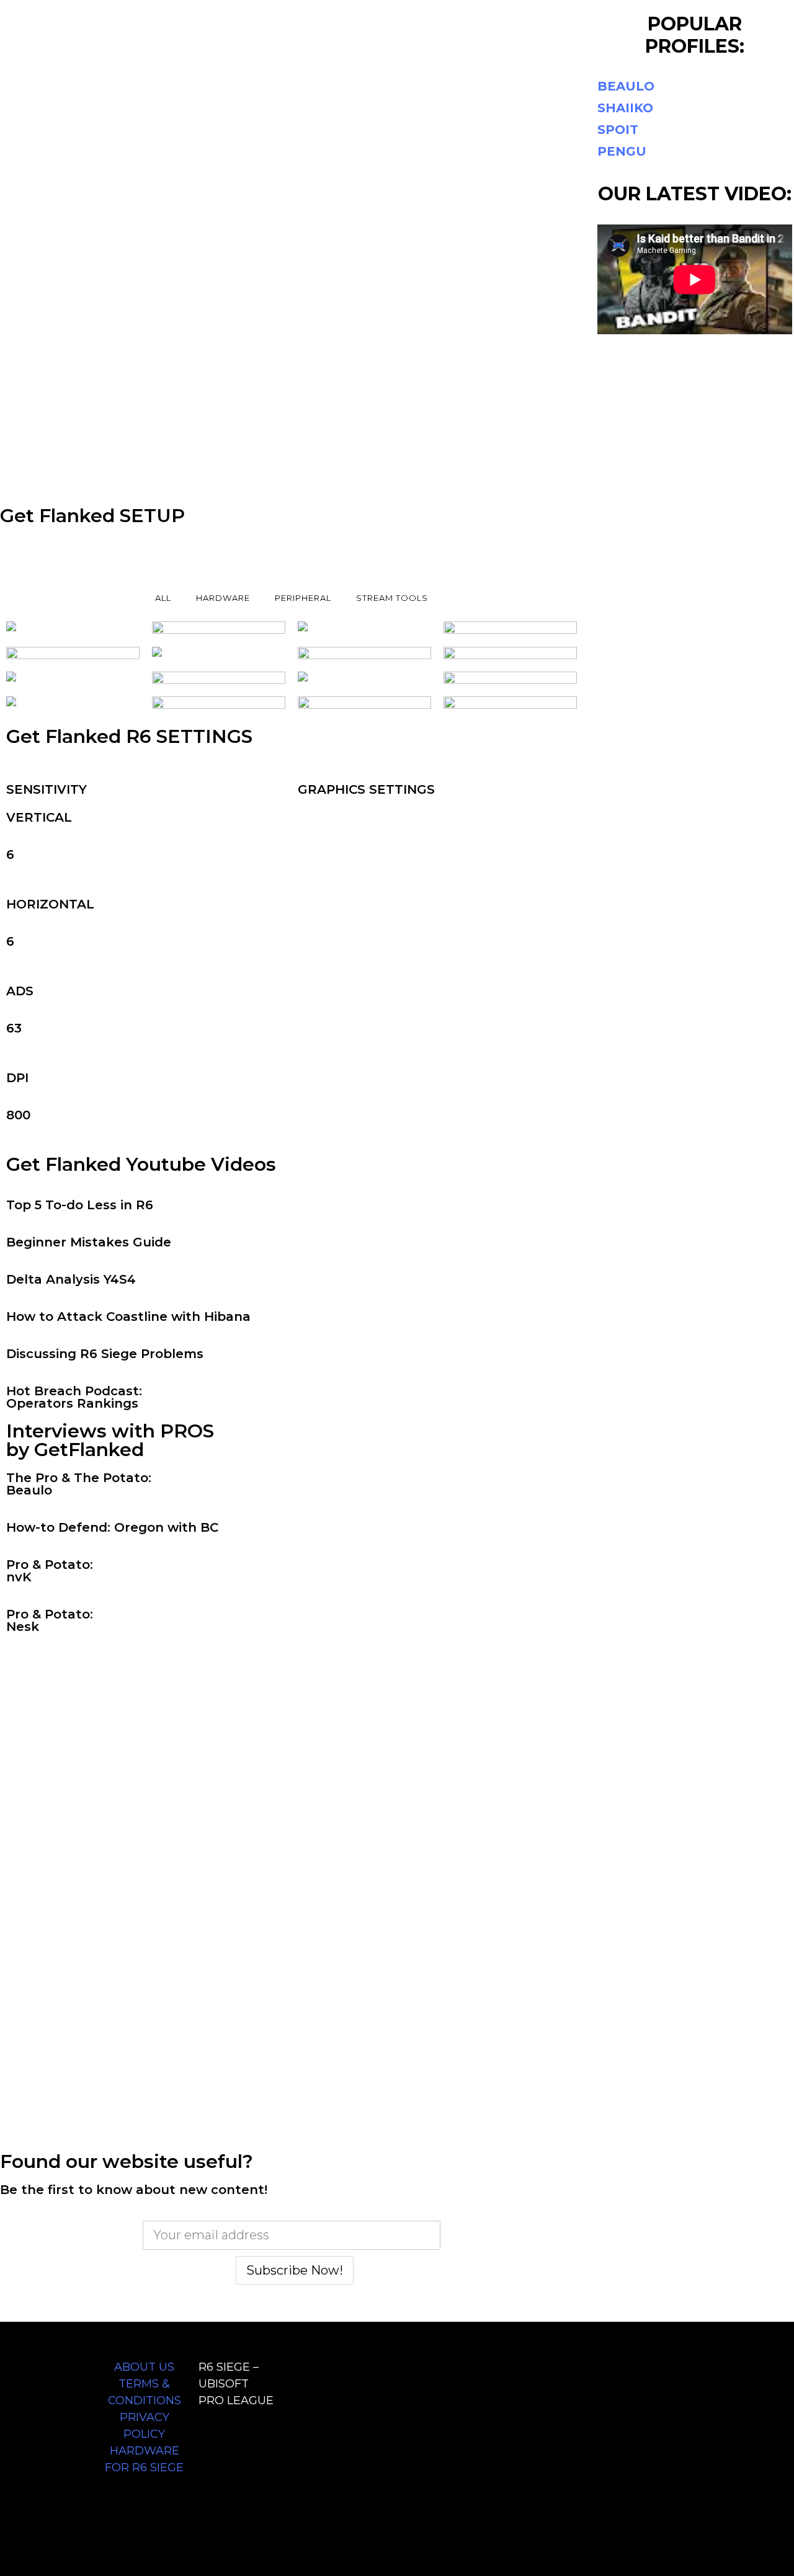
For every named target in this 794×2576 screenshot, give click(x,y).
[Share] (753, 14)
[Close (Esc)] (780, 14)
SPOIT (618, 130)
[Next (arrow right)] (772, 1288)
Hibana (227, 1317)
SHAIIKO (625, 108)
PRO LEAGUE (236, 2401)
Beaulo (29, 1490)
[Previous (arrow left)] (22, 1288)
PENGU (622, 151)
